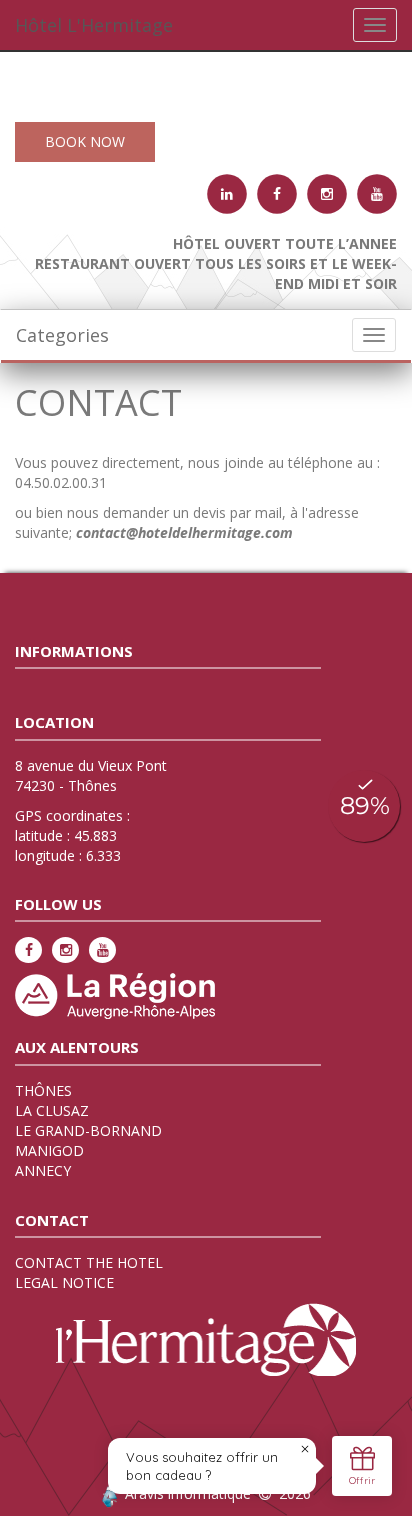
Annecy (43, 1170)
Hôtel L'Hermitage (94, 25)
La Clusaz (52, 1110)
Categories (62, 335)
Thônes (43, 1090)
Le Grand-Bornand (88, 1130)
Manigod (49, 1150)
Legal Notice (64, 1282)
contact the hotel (89, 1262)
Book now (85, 141)
